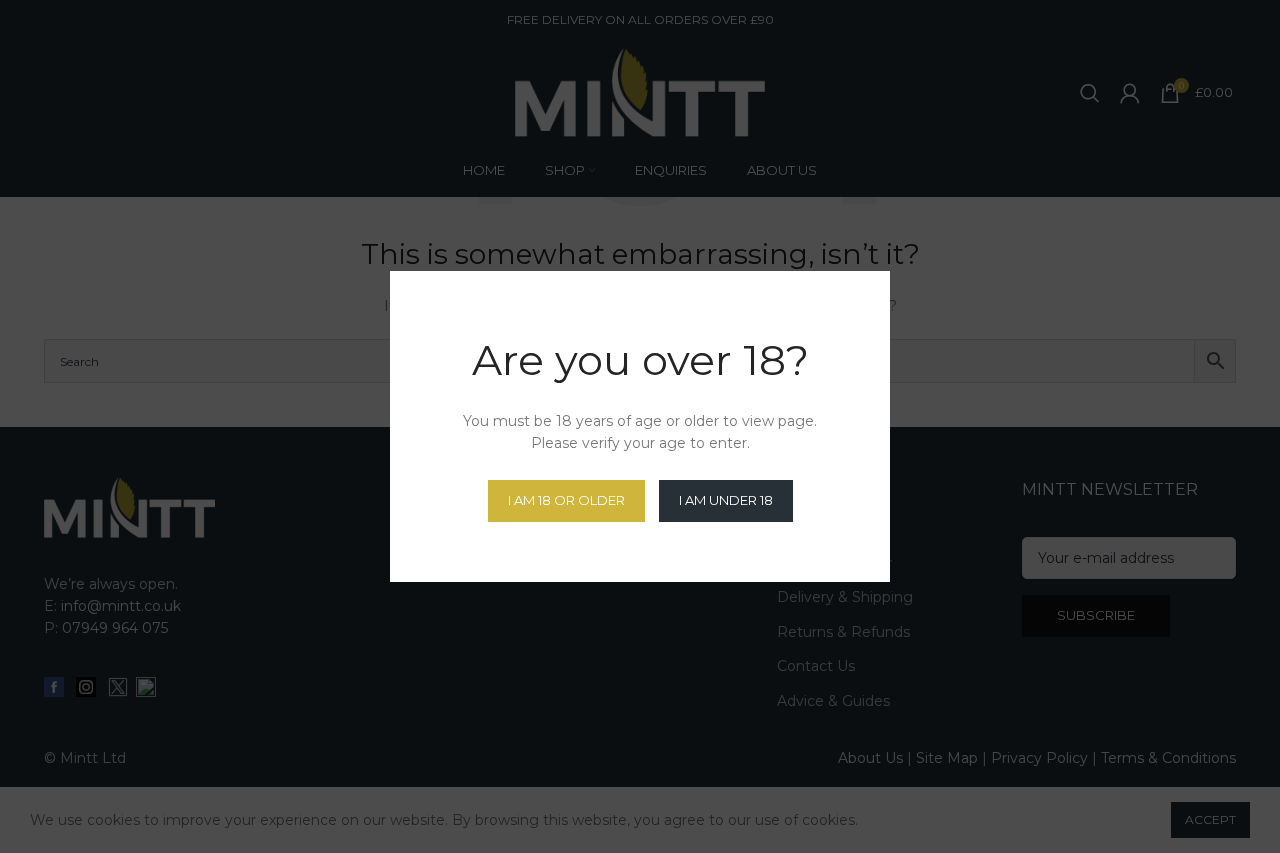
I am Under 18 (726, 500)
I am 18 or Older (566, 500)
